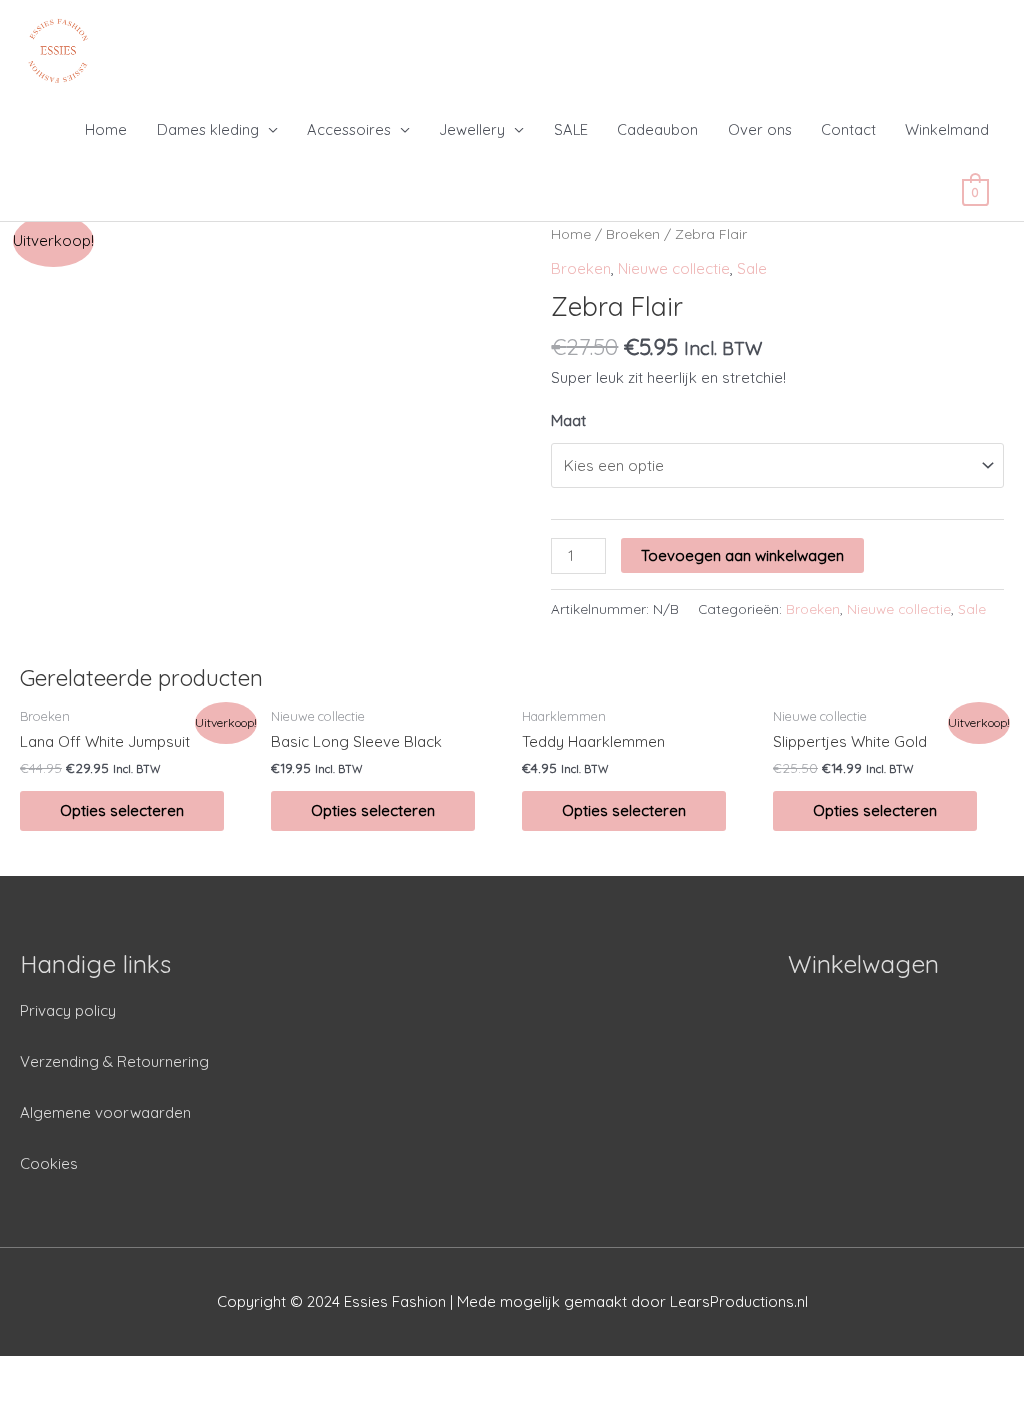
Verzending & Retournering (114, 1061)
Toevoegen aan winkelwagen (742, 555)
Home (106, 129)
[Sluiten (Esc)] (40, 1373)
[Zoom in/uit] (292, 1373)
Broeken (633, 233)
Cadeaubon (657, 129)
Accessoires (349, 129)
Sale (752, 268)
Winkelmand (947, 129)
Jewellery (472, 129)
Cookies (49, 1163)
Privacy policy (68, 1010)
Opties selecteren (122, 810)
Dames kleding (208, 129)
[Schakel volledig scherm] (208, 1373)
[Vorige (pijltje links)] (40, 1400)
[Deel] (124, 1373)
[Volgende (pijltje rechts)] (124, 1400)
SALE (571, 129)
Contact (848, 129)
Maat (568, 420)
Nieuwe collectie (674, 268)
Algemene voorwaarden (105, 1112)
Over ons (760, 129)
